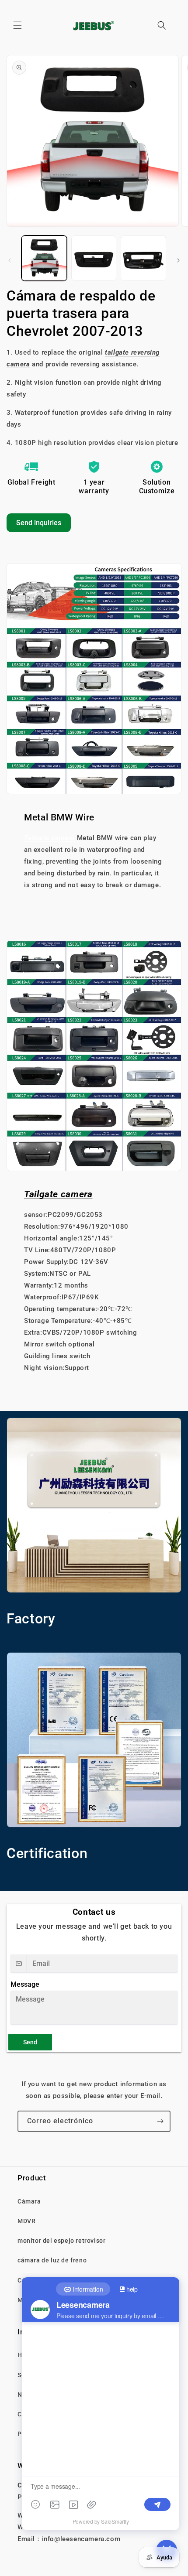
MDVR (26, 2221)
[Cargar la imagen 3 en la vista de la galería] (143, 258)
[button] (17, 25)
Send (30, 2042)
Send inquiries (39, 523)
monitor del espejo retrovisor (61, 2241)
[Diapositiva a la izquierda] (10, 260)
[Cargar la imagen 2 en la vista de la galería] (94, 258)
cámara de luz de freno (52, 2260)
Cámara (29, 2201)
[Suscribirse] (160, 2121)
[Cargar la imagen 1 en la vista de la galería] (44, 258)
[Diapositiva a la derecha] (178, 260)
